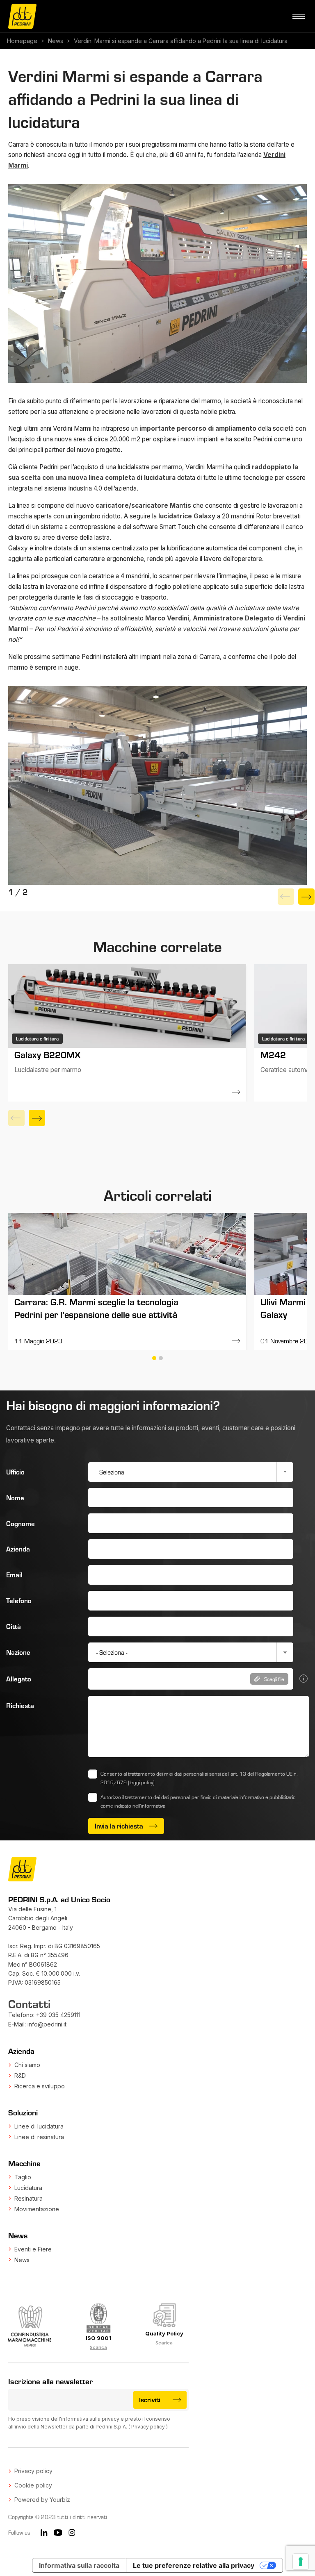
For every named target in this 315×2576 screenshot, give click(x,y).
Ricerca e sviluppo (40, 2086)
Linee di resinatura (39, 2137)
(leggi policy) (141, 1782)
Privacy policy (148, 2427)
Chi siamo (27, 2065)
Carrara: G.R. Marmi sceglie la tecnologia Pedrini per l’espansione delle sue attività (96, 1308)
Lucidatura (28, 2188)
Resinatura (29, 2198)
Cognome (21, 1523)
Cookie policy (33, 2485)
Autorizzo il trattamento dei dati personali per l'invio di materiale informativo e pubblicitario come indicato (198, 1801)
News (56, 41)
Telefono (19, 1600)
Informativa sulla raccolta (79, 2565)
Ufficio (15, 1472)
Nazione (18, 1652)
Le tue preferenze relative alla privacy (194, 2565)
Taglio (23, 2177)
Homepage (22, 41)
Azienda (18, 1549)
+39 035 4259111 (58, 2015)
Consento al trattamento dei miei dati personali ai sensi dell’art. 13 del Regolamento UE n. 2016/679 (199, 1778)
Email (14, 1575)
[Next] (306, 897)
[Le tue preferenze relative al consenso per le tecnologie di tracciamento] (301, 2562)
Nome (15, 1498)
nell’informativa (149, 1806)
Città (14, 1626)
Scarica (98, 2347)
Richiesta (20, 1705)
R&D (20, 2075)
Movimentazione (37, 2209)
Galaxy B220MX (47, 1054)
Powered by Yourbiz (42, 2500)
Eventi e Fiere (33, 2249)
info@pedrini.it (47, 2024)
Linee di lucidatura (39, 2126)
